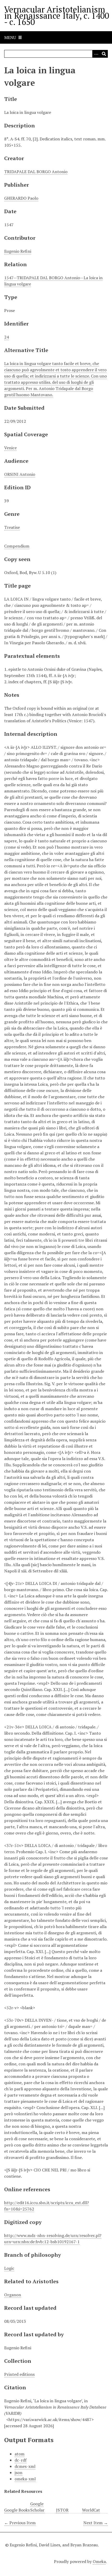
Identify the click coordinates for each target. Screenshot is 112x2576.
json (18, 2473)
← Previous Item (20, 2523)
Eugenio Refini (18, 251)
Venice (10, 448)
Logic (9, 2268)
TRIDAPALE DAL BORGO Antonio (36, 172)
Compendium (17, 546)
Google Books (17, 2510)
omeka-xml (25, 2479)
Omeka (99, 2561)
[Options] (96, 54)
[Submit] (104, 54)
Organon (13, 2295)
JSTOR (62, 2510)
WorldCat (91, 2510)
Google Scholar (37, 2507)
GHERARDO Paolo (21, 198)
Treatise (12, 527)
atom (20, 2454)
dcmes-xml (25, 2466)
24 (7, 337)
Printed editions (19, 2374)
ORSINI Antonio (20, 474)
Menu (10, 37)
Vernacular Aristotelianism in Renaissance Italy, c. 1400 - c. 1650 (57, 16)
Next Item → (96, 2523)
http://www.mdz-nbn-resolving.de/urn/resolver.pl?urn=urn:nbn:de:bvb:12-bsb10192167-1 (53, 2239)
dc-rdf (21, 2460)
